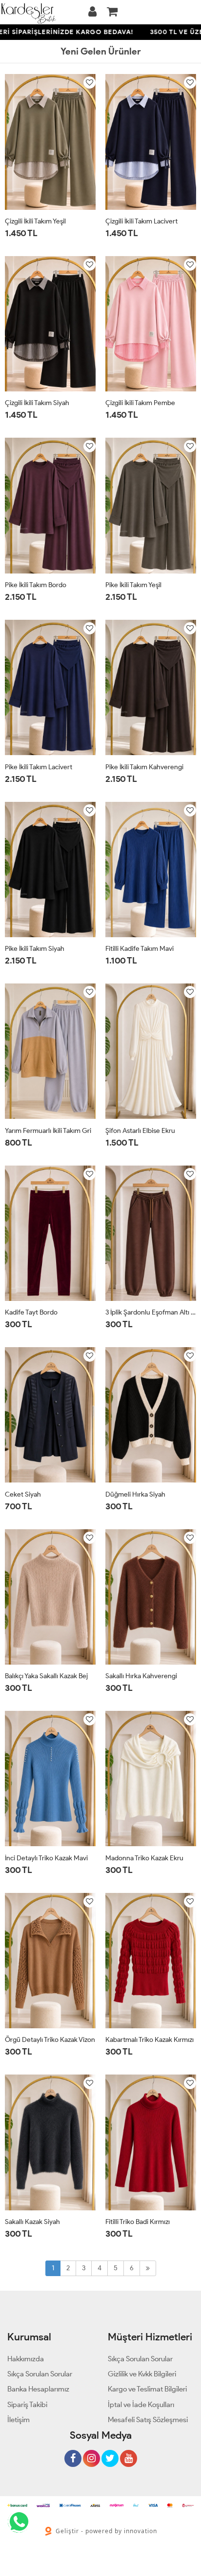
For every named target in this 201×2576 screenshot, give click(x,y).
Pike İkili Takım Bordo (36, 585)
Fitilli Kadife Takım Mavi (140, 949)
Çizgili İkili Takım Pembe (140, 403)
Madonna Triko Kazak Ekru (144, 1858)
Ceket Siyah (23, 1494)
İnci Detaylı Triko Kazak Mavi (46, 1858)
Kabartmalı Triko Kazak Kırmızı (150, 2040)
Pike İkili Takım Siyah (35, 949)
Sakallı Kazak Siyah (32, 2222)
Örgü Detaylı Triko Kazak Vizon (50, 2040)
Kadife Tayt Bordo (31, 1312)
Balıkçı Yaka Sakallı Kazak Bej (46, 1676)
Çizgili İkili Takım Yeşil (35, 221)
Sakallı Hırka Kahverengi (141, 1676)
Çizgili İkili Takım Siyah (37, 403)
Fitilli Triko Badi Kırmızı (138, 2222)
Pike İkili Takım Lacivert (39, 767)
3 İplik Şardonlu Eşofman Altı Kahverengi (151, 1312)
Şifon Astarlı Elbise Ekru (140, 1131)
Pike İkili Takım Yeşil (133, 585)
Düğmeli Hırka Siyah (135, 1494)
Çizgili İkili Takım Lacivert (141, 221)
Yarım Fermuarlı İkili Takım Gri (48, 1131)
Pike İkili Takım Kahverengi (144, 767)
